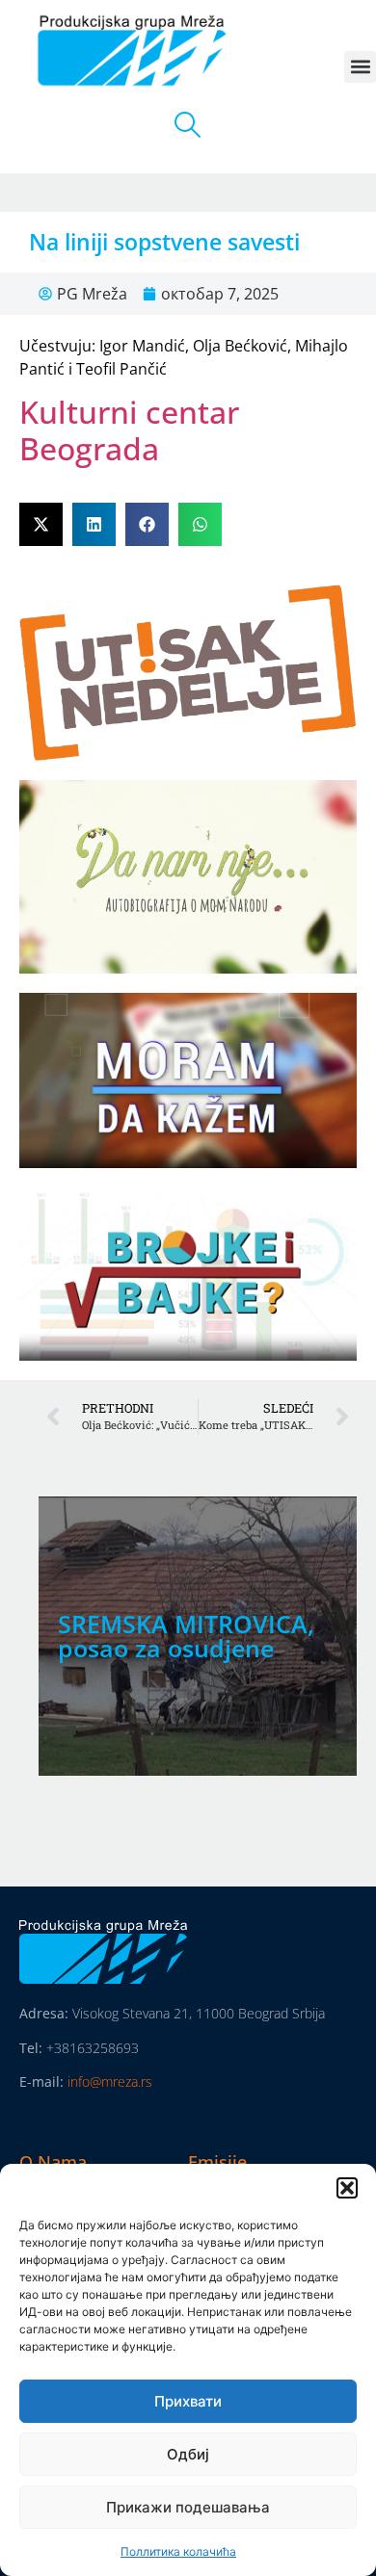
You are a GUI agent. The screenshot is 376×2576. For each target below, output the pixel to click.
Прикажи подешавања (188, 2507)
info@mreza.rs (110, 2082)
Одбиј (188, 2454)
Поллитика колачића (178, 2551)
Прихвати (188, 2401)
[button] (347, 2188)
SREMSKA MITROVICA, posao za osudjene (186, 1636)
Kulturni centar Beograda (129, 430)
